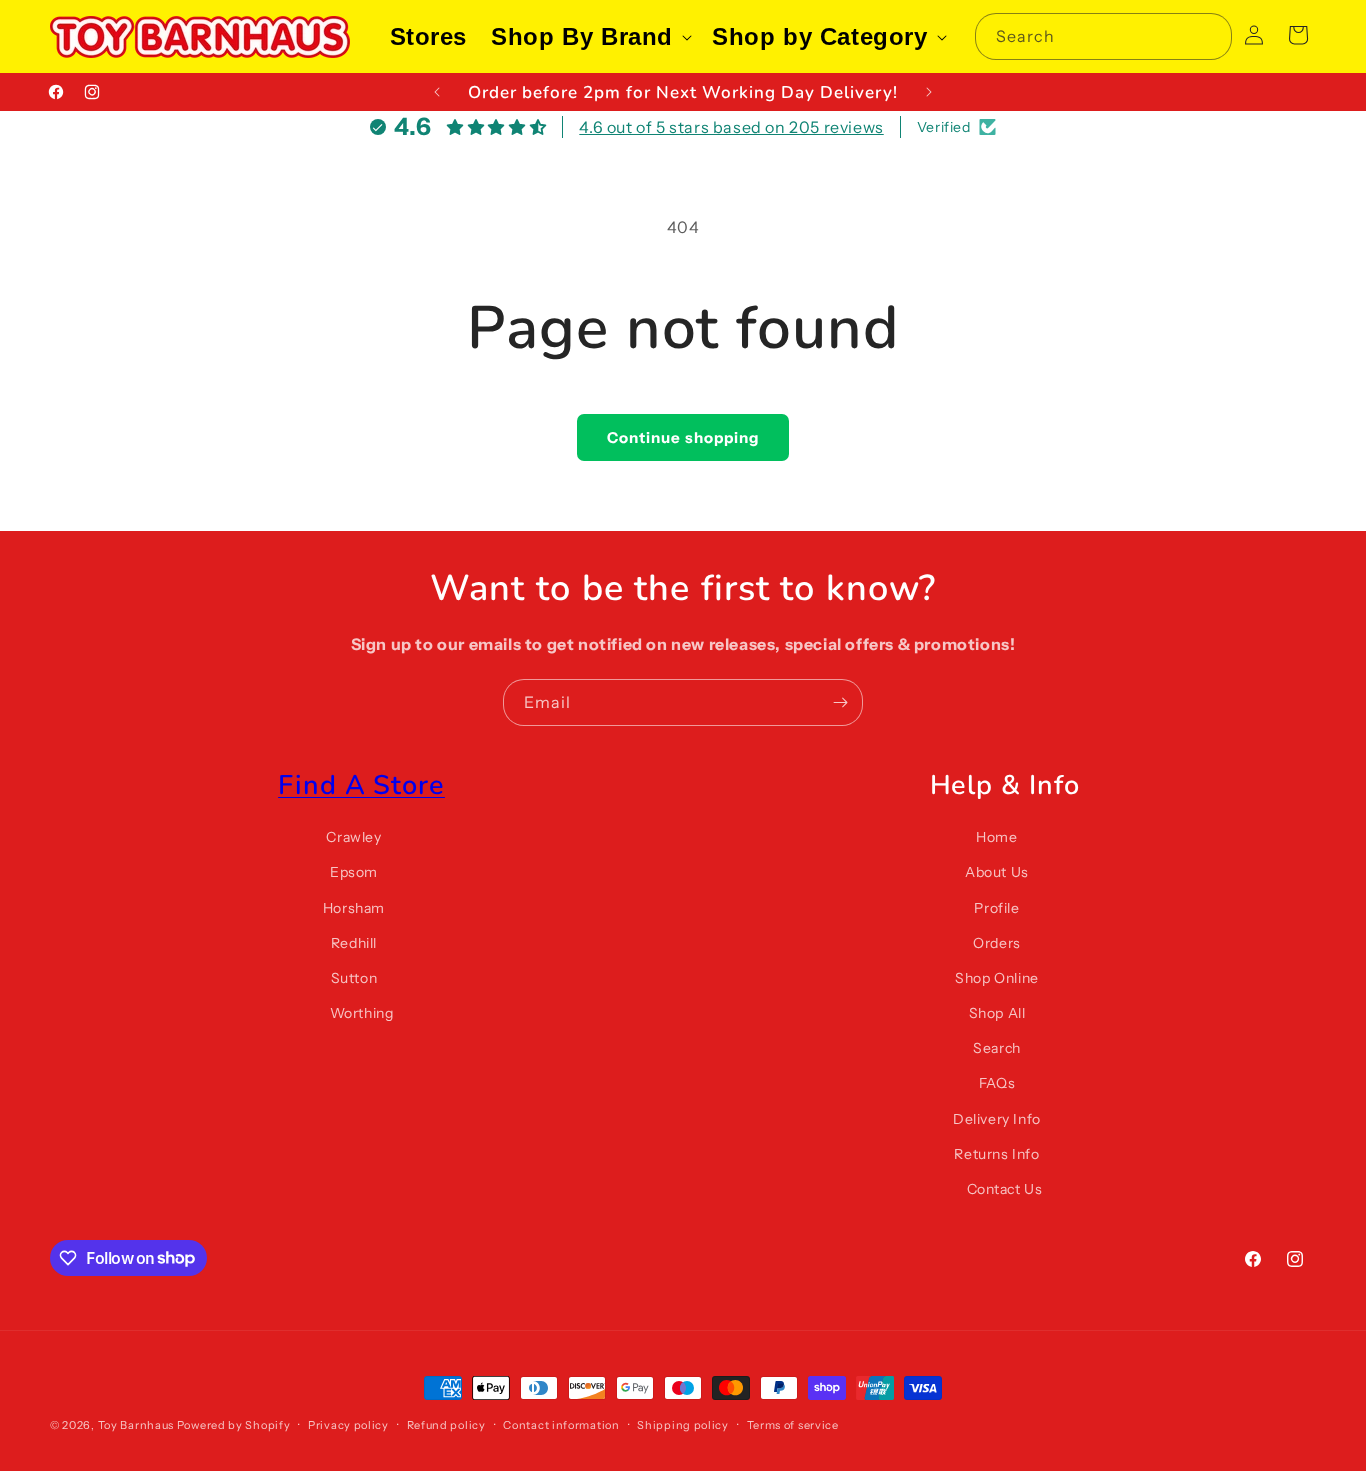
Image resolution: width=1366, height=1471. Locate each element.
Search (997, 1049)
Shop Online (997, 978)
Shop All (997, 1013)
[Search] (1209, 36)
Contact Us (1005, 1189)
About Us (997, 873)
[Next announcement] (929, 92)
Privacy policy (348, 1424)
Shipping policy (683, 1424)
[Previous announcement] (437, 92)
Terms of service (793, 1424)
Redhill (354, 943)
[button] (589, 36)
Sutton (354, 978)
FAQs (997, 1084)
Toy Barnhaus (136, 1425)
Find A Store (361, 785)
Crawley (353, 838)
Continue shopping (683, 437)
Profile (996, 908)
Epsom (354, 873)
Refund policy (446, 1424)
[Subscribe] (840, 702)
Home (996, 838)
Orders (997, 943)
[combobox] (1103, 36)
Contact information (561, 1424)
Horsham (354, 908)
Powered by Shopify (234, 1425)
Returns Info (996, 1154)
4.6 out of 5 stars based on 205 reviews (731, 127)
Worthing (362, 1013)
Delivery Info (997, 1119)
